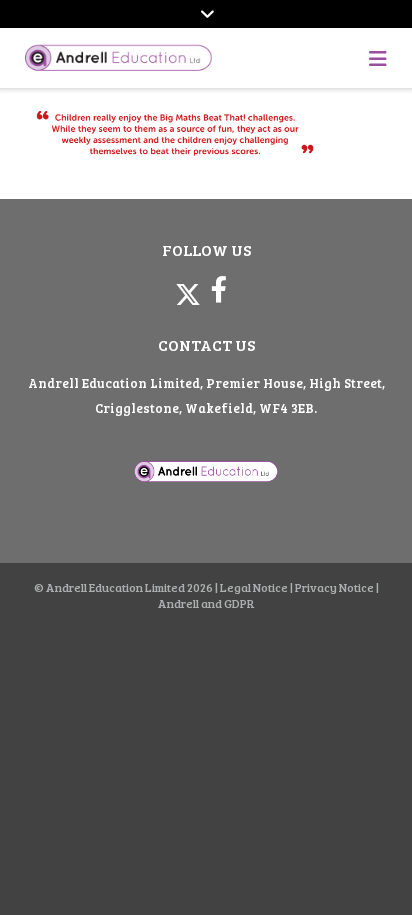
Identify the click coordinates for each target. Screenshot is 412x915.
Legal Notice (254, 587)
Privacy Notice (334, 587)
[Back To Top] (360, 866)
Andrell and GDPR (206, 603)
